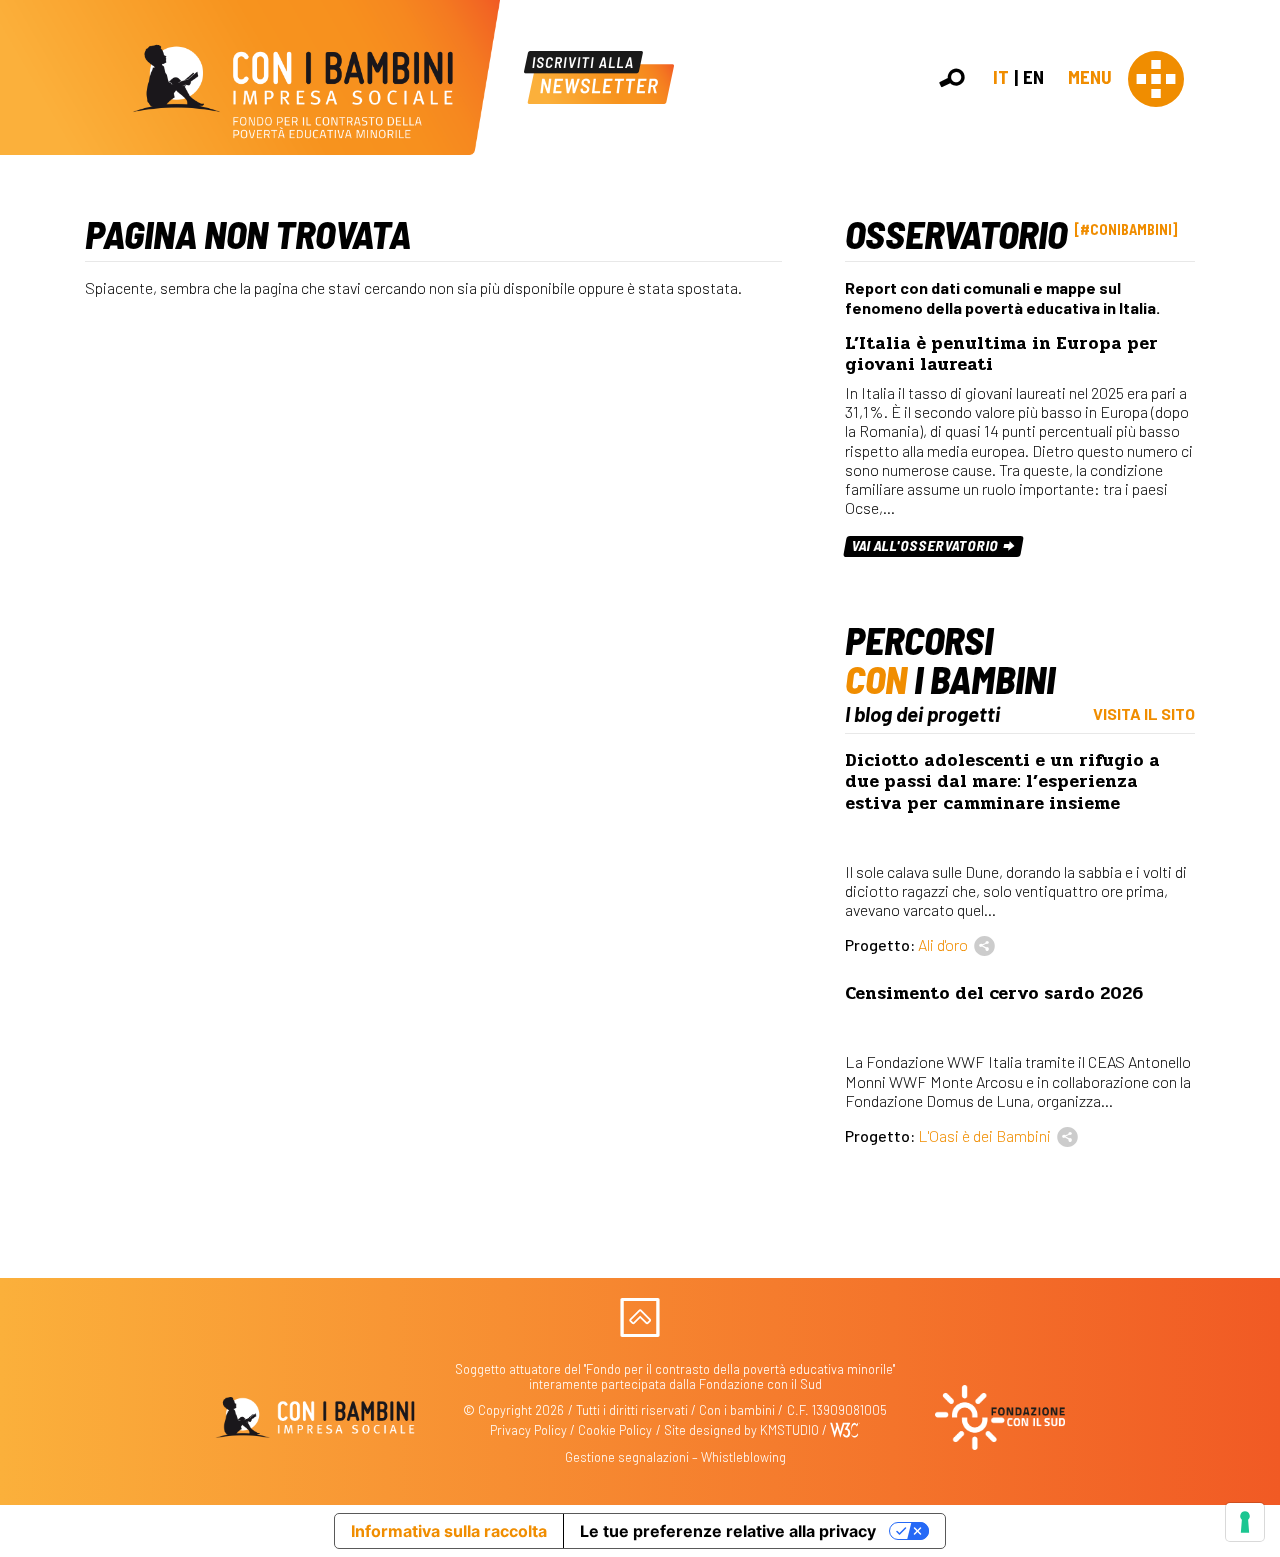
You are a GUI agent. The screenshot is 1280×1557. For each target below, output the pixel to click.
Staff (1248, 364)
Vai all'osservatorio (926, 545)
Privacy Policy (528, 1430)
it (1001, 76)
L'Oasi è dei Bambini (984, 1135)
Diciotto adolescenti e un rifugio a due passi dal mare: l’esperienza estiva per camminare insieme (1002, 781)
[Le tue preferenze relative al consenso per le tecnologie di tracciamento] (1245, 1522)
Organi (1252, 299)
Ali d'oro (943, 944)
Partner (1256, 343)
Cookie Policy (615, 1430)
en (1033, 76)
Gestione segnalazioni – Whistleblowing (675, 1457)
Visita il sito (1144, 713)
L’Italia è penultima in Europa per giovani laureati (1001, 354)
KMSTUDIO (789, 1430)
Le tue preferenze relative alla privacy (728, 1531)
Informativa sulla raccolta (449, 1531)
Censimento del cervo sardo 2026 (994, 993)
